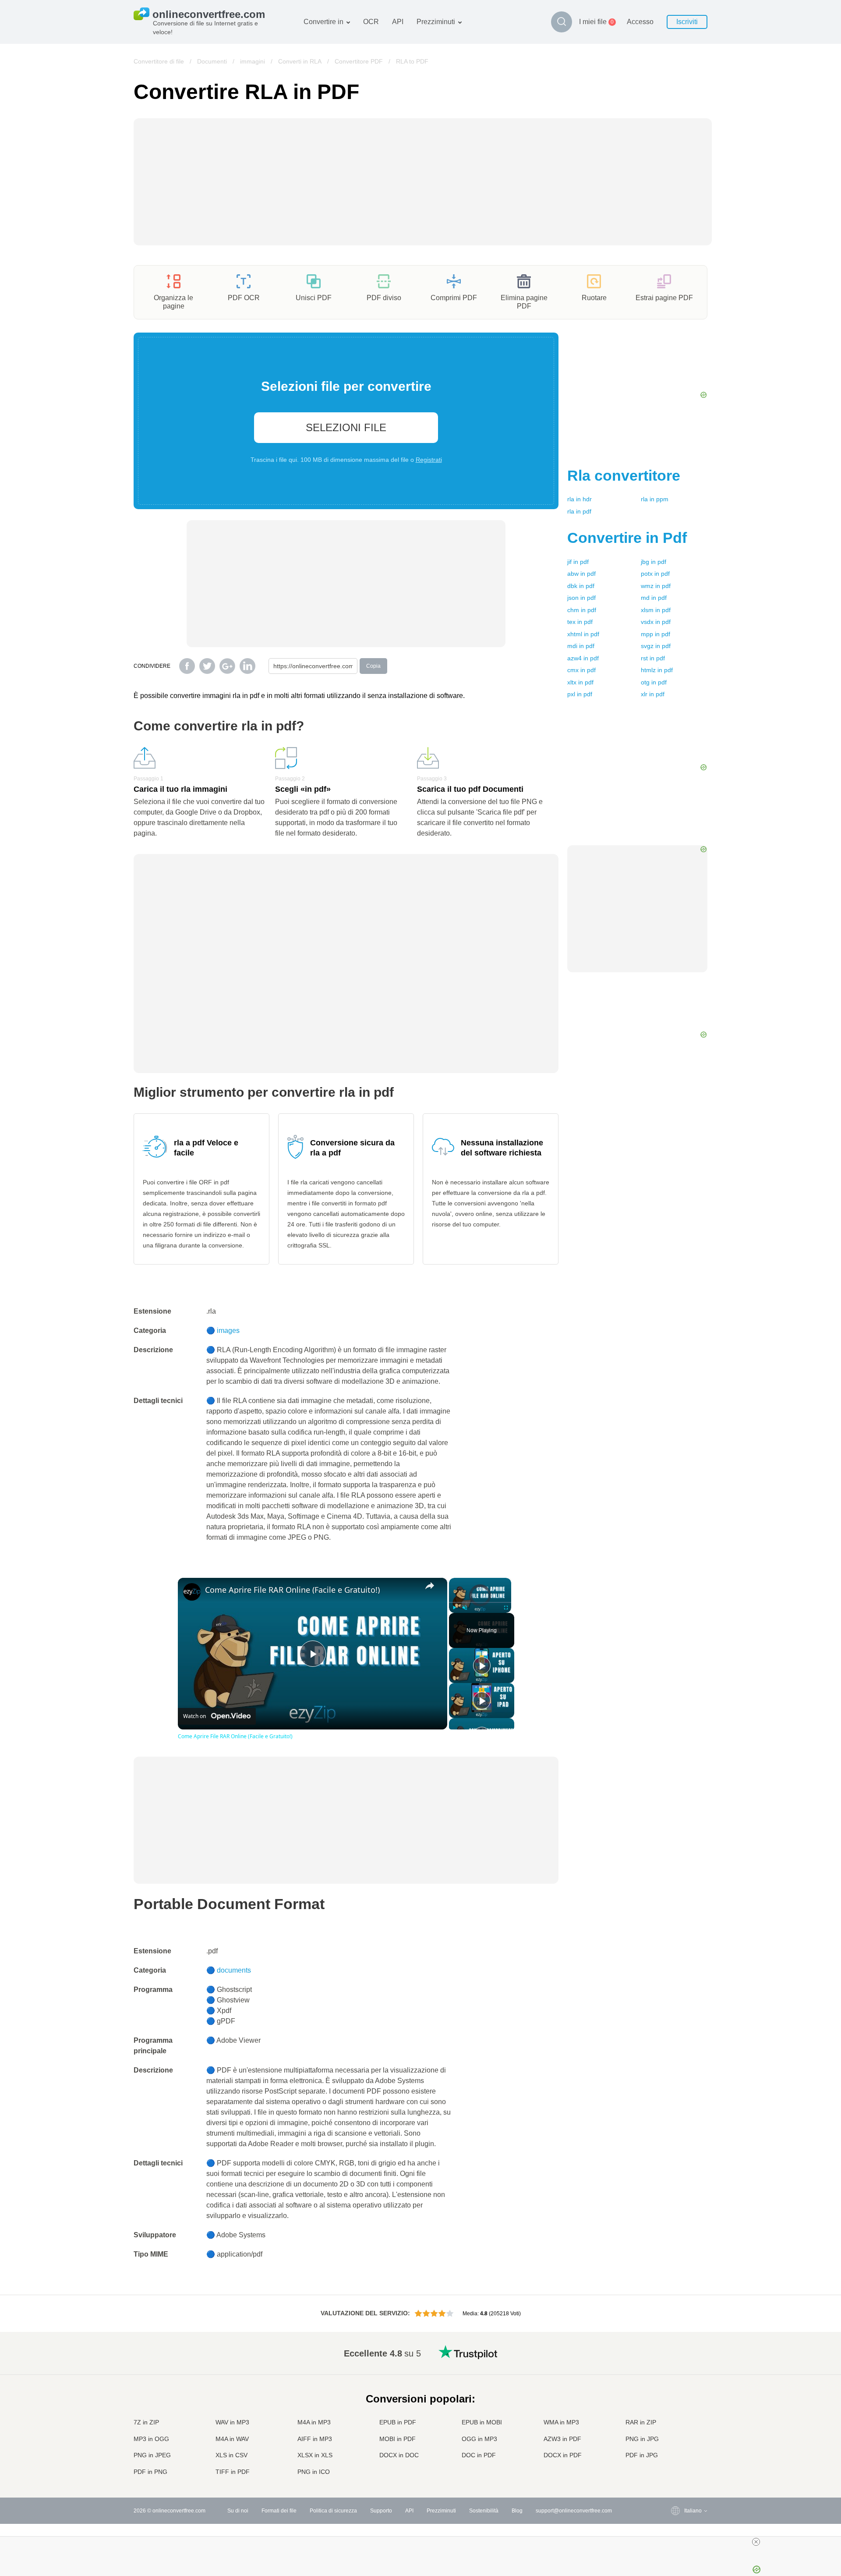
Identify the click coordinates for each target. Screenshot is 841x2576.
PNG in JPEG (152, 2455)
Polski (674, 2472)
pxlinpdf (580, 694)
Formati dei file (279, 2511)
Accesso (640, 22)
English (676, 2351)
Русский (677, 2360)
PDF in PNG (150, 2472)
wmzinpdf (656, 586)
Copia (373, 666)
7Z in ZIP (146, 2422)
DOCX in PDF (563, 2455)
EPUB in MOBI (482, 2422)
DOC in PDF (479, 2455)
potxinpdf (655, 574)
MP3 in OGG (151, 2439)
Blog (517, 2511)
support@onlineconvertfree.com (574, 2511)
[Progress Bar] (480, 1602)
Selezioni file (346, 427)
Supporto (381, 2511)
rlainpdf (579, 511)
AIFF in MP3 (315, 2439)
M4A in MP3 (314, 2422)
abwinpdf (581, 574)
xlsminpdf (656, 610)
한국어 (675, 2464)
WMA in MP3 (561, 2422)
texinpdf (580, 622)
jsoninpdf (581, 598)
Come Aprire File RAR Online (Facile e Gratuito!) (292, 1590)
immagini (253, 61)
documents (234, 1970)
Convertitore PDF (359, 61)
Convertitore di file (159, 61)
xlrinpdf (653, 694)
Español (677, 2377)
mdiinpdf (581, 646)
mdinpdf (654, 598)
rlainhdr (580, 499)
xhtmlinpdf (583, 634)
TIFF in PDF (233, 2472)
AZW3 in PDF (562, 2439)
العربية (674, 2369)
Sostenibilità (484, 2511)
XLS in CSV (231, 2455)
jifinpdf (578, 562)
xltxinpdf (580, 682)
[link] (192, 1592)
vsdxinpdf (656, 622)
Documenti (212, 61)
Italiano (675, 2412)
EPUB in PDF (398, 2422)
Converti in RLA (300, 61)
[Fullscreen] (506, 1608)
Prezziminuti (436, 22)
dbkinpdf (581, 586)
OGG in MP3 (479, 2439)
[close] (756, 2542)
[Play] (454, 1608)
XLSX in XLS (315, 2455)
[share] (430, 1586)
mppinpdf (655, 634)
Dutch (674, 2438)
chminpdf (582, 610)
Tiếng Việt (679, 2421)
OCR (371, 22)
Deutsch (677, 2386)
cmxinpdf (581, 670)
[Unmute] (465, 1608)
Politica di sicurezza (333, 2511)
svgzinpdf (656, 646)
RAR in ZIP (641, 2422)
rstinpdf (653, 658)
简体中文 (677, 2455)
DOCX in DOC (399, 2455)
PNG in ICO (314, 2472)
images (228, 1331)
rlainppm (655, 499)
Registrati (429, 460)
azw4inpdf (583, 658)
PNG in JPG (642, 2439)
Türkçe (675, 2447)
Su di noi (238, 2511)
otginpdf (654, 682)
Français (677, 2395)
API (398, 22)
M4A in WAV (232, 2439)
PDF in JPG (642, 2455)
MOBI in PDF (398, 2439)
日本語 (675, 2404)
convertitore (624, 475)
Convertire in (323, 22)
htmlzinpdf (657, 670)
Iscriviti (687, 22)
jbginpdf (654, 562)
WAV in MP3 (232, 2422)
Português (679, 2429)
